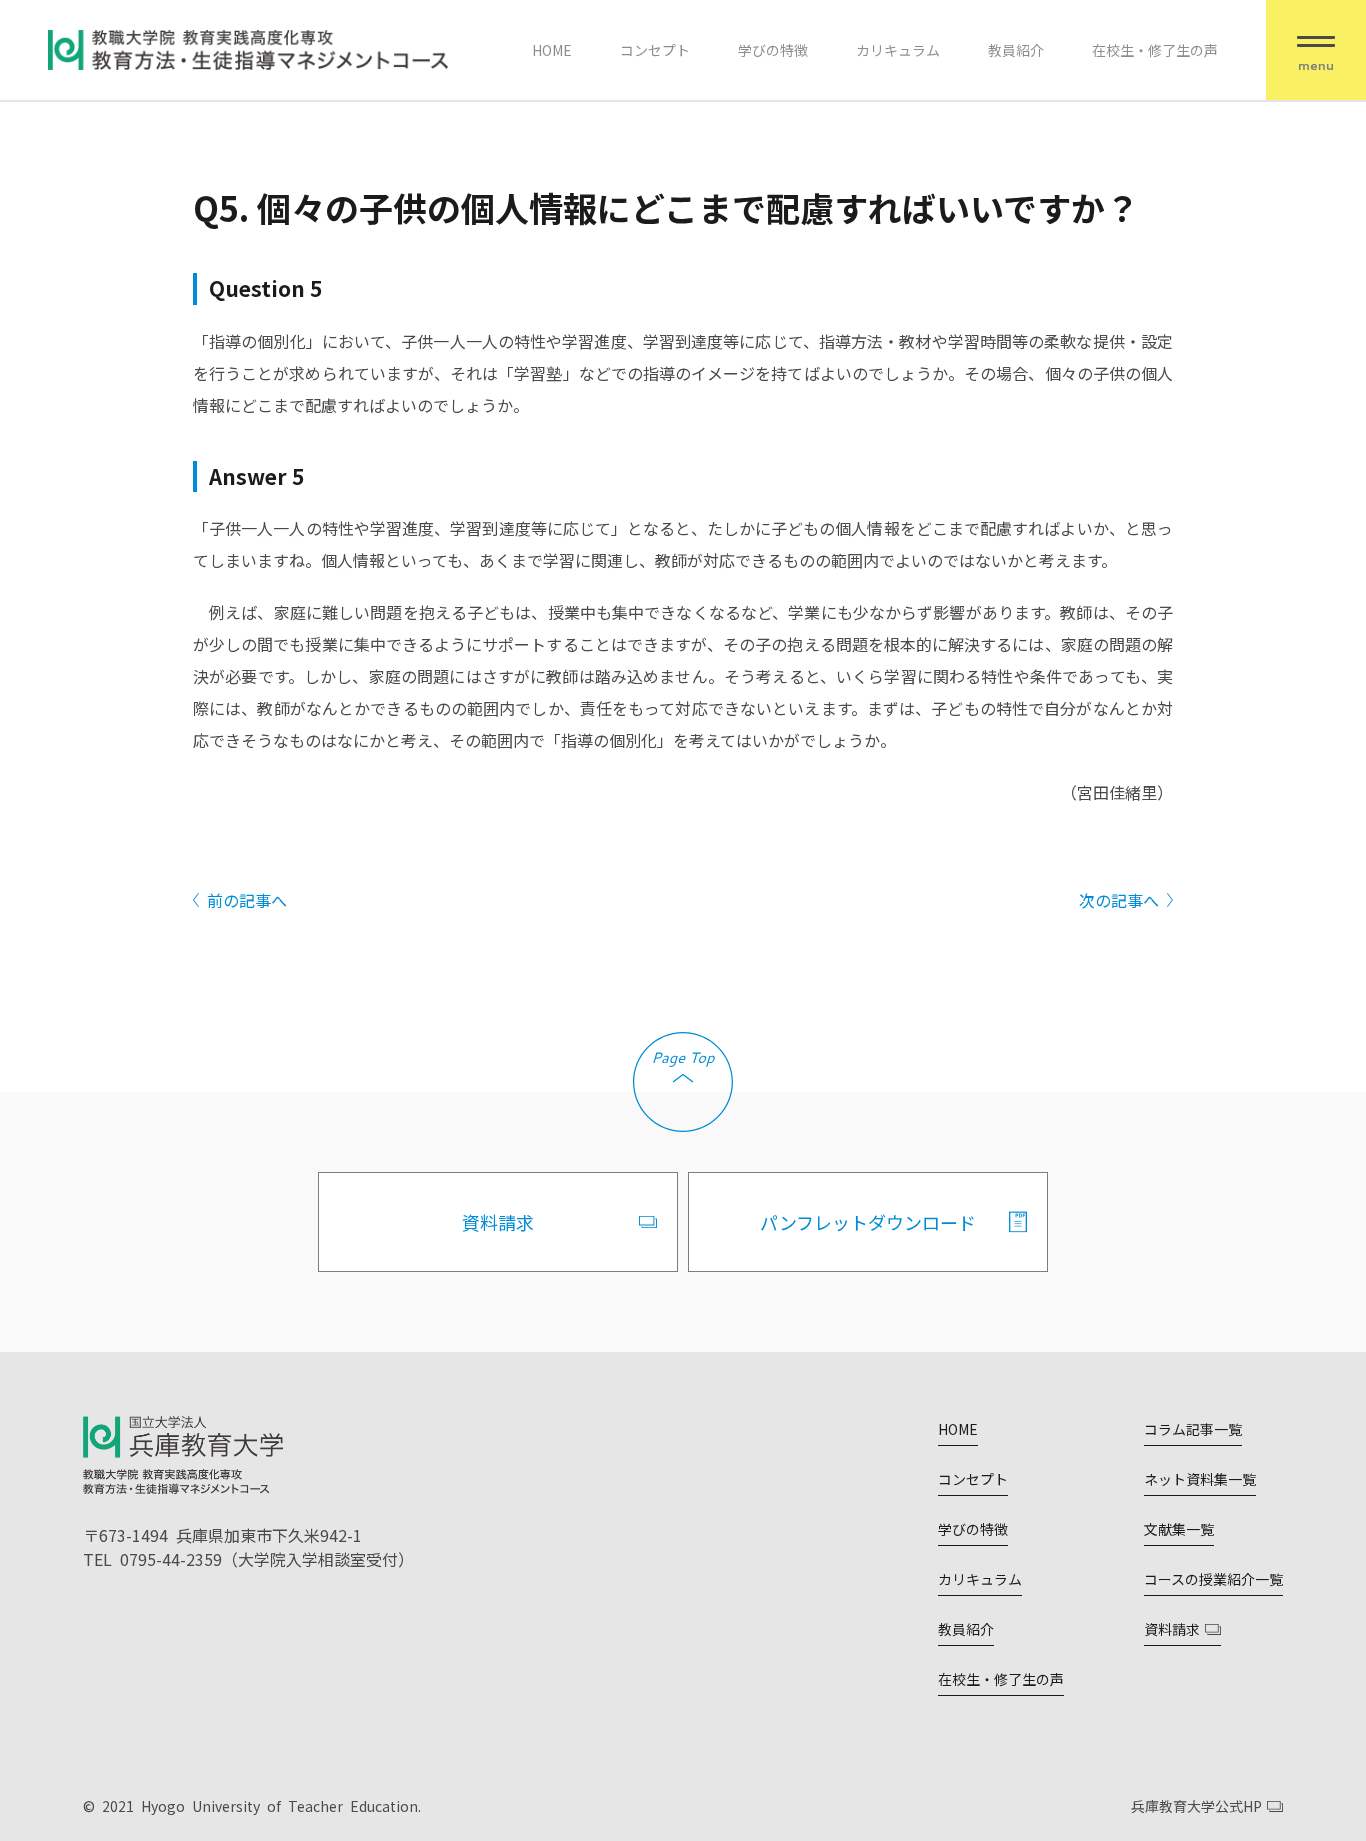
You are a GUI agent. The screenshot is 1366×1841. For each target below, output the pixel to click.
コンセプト (655, 50)
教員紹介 (1016, 50)
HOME (552, 50)
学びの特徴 (773, 50)
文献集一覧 (1179, 1529)
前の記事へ (247, 900)
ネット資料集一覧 (1200, 1479)
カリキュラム (898, 50)
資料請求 (498, 1222)
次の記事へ (1119, 900)
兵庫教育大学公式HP (1196, 1806)
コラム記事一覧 (1193, 1429)
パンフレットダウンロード (868, 1222)
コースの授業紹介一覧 (1213, 1579)
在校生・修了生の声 (1155, 50)
